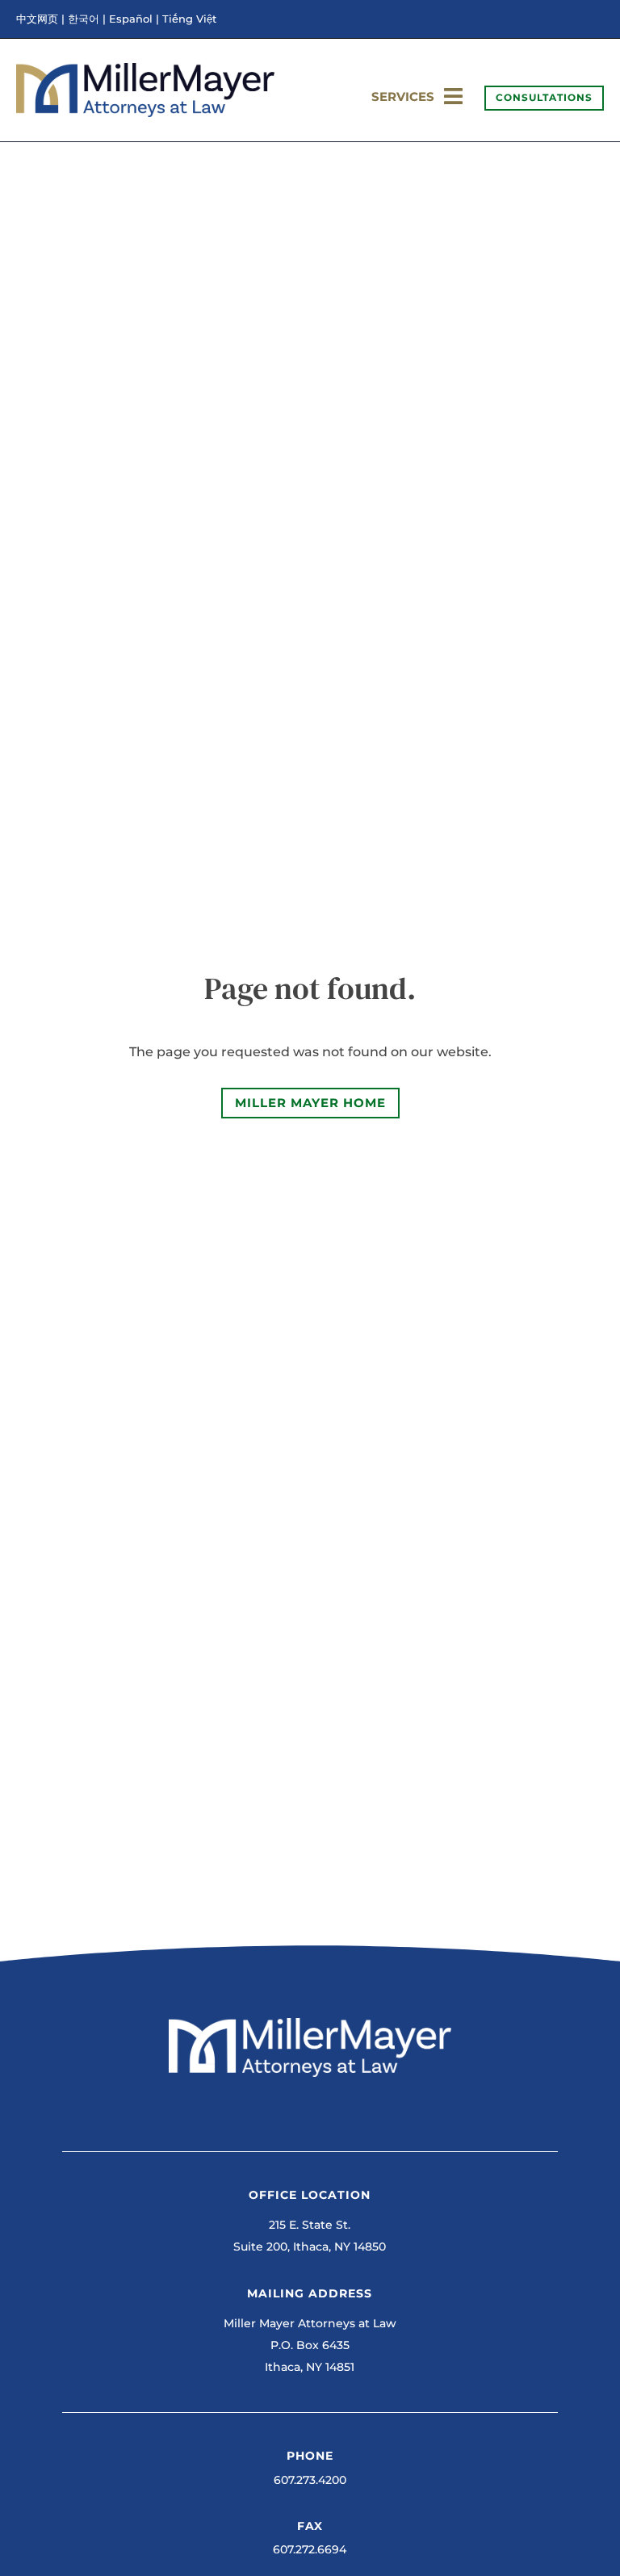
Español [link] (131, 19)
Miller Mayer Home (310, 1103)
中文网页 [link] (37, 19)
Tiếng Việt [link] (189, 19)
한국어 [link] (84, 19)
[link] (145, 113)
